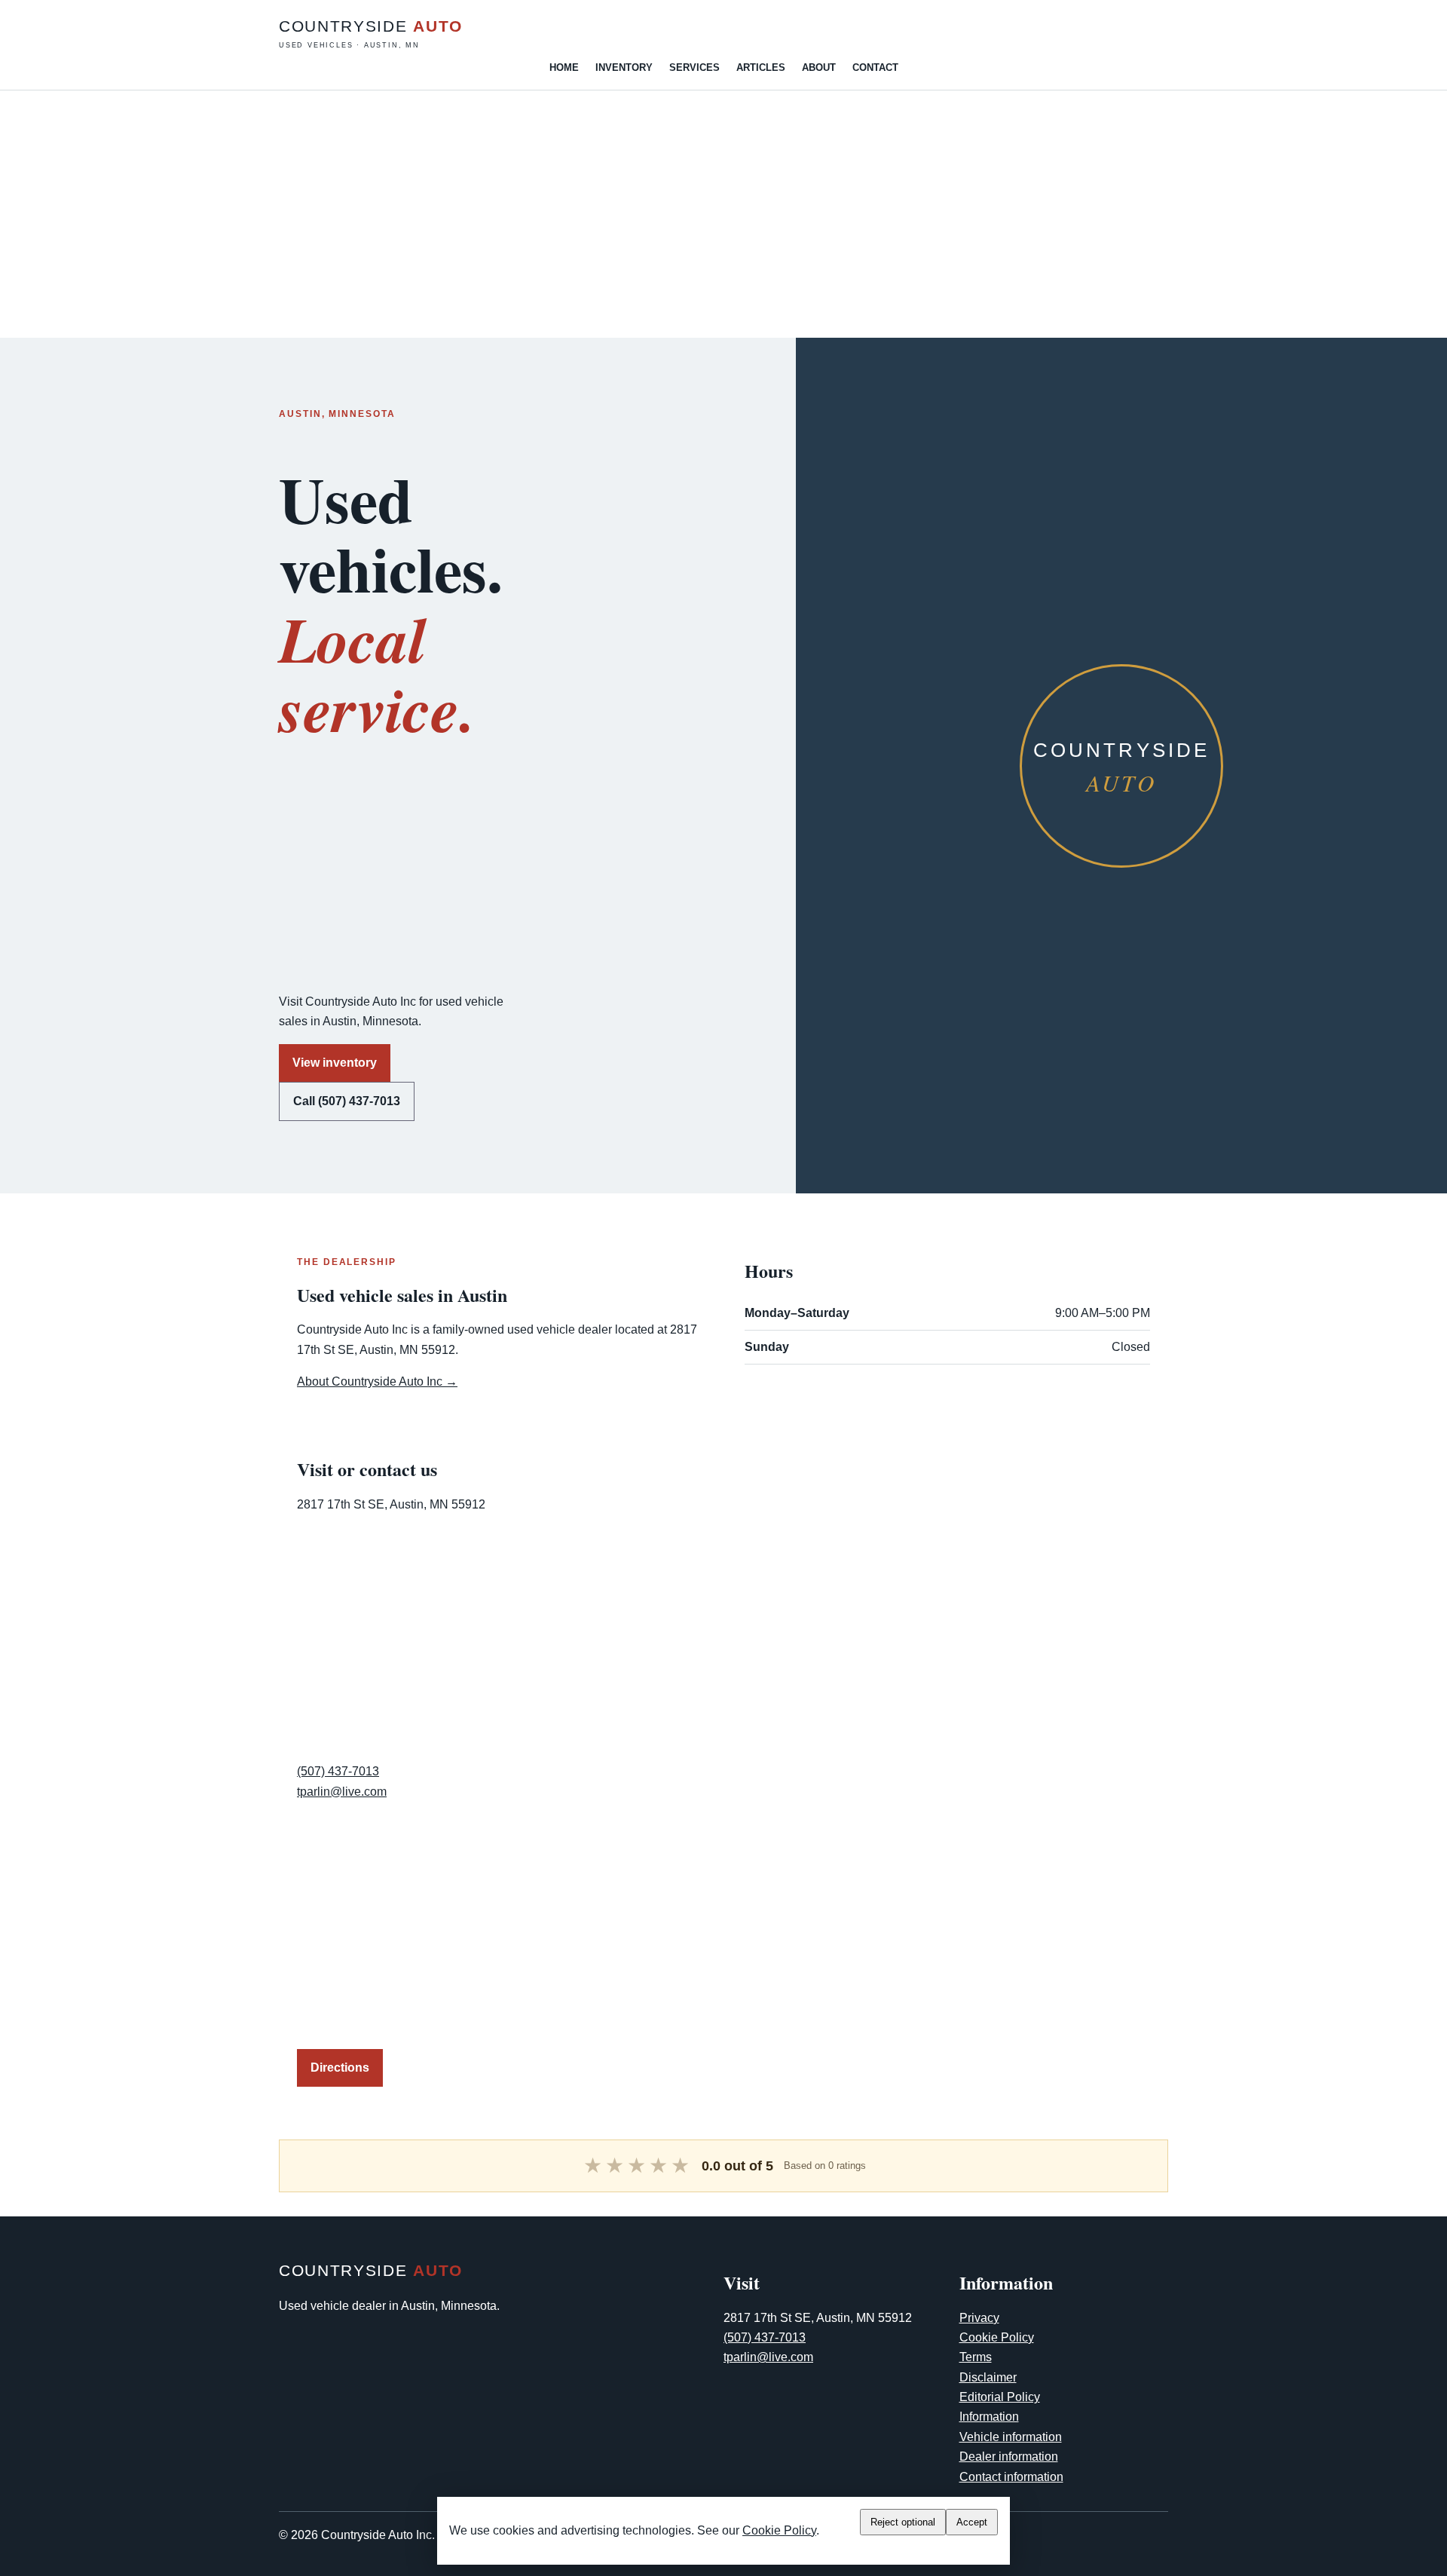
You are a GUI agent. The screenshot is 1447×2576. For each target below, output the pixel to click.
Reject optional (903, 2522)
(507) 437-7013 (338, 1771)
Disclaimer (988, 2377)
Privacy (979, 2318)
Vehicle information (1011, 2437)
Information (989, 2417)
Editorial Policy (1000, 2397)
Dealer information (1009, 2457)
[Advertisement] (452, 214)
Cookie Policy (997, 2337)
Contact (875, 67)
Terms (976, 2357)
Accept (972, 2522)
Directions (340, 2068)
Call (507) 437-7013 (347, 1101)
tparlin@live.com (342, 1792)
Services (694, 67)
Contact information (1011, 2477)
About (819, 67)
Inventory (624, 67)
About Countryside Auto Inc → (377, 1381)
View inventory (335, 1063)
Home (564, 67)
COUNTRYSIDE (371, 33)
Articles (761, 67)
